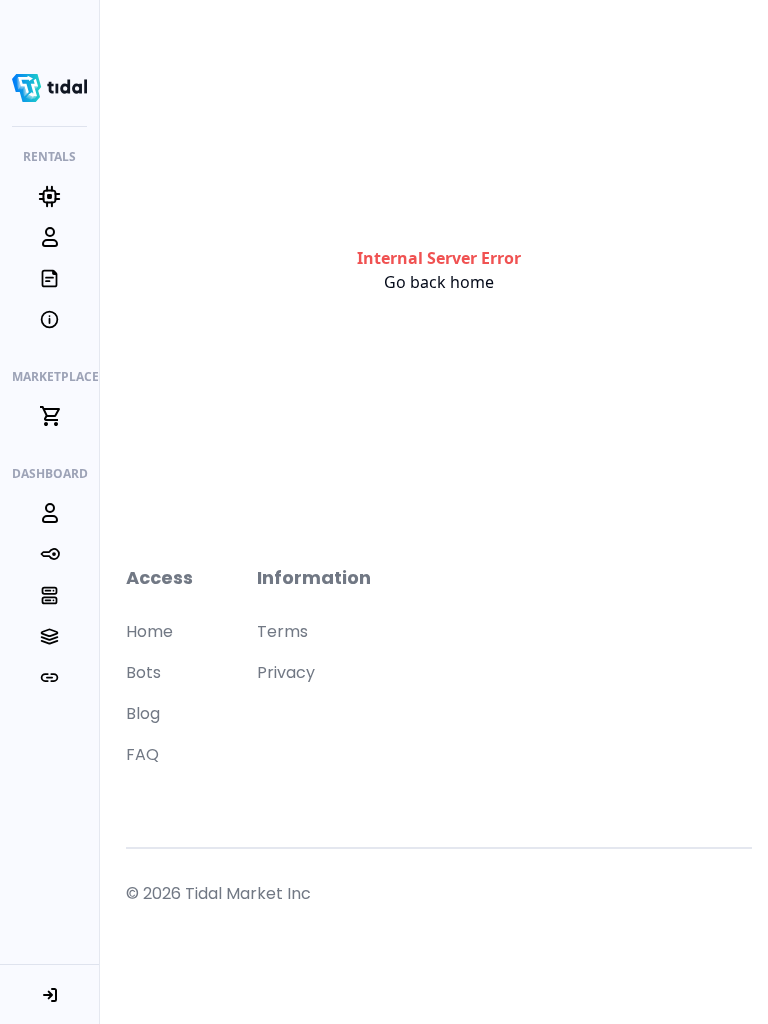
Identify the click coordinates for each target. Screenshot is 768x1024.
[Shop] (49, 416)
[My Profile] (49, 237)
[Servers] (49, 595)
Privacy (286, 672)
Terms (282, 631)
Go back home (439, 282)
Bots (143, 672)
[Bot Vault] (49, 554)
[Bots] (49, 196)
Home (149, 631)
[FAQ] (49, 319)
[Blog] (49, 278)
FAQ (142, 754)
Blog (143, 713)
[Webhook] (49, 636)
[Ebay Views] (49, 677)
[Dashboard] (49, 513)
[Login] (49, 994)
